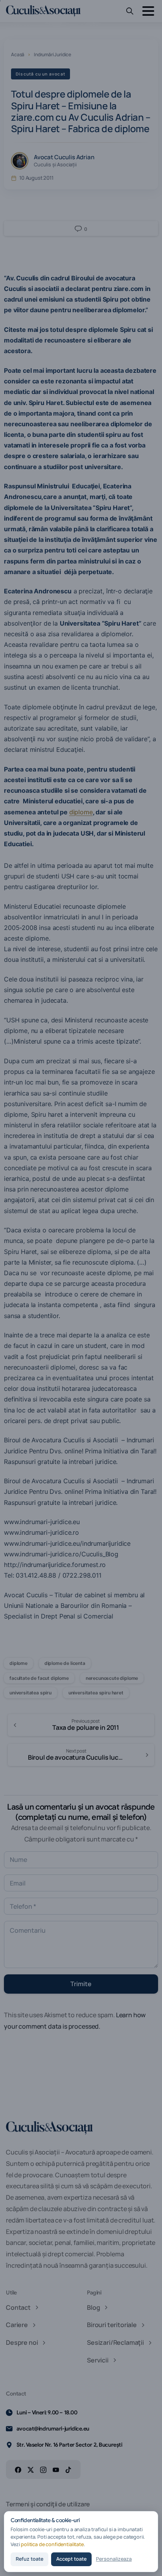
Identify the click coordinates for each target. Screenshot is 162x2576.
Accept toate (71, 2559)
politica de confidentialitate (52, 2544)
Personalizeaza (114, 2559)
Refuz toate (29, 2559)
